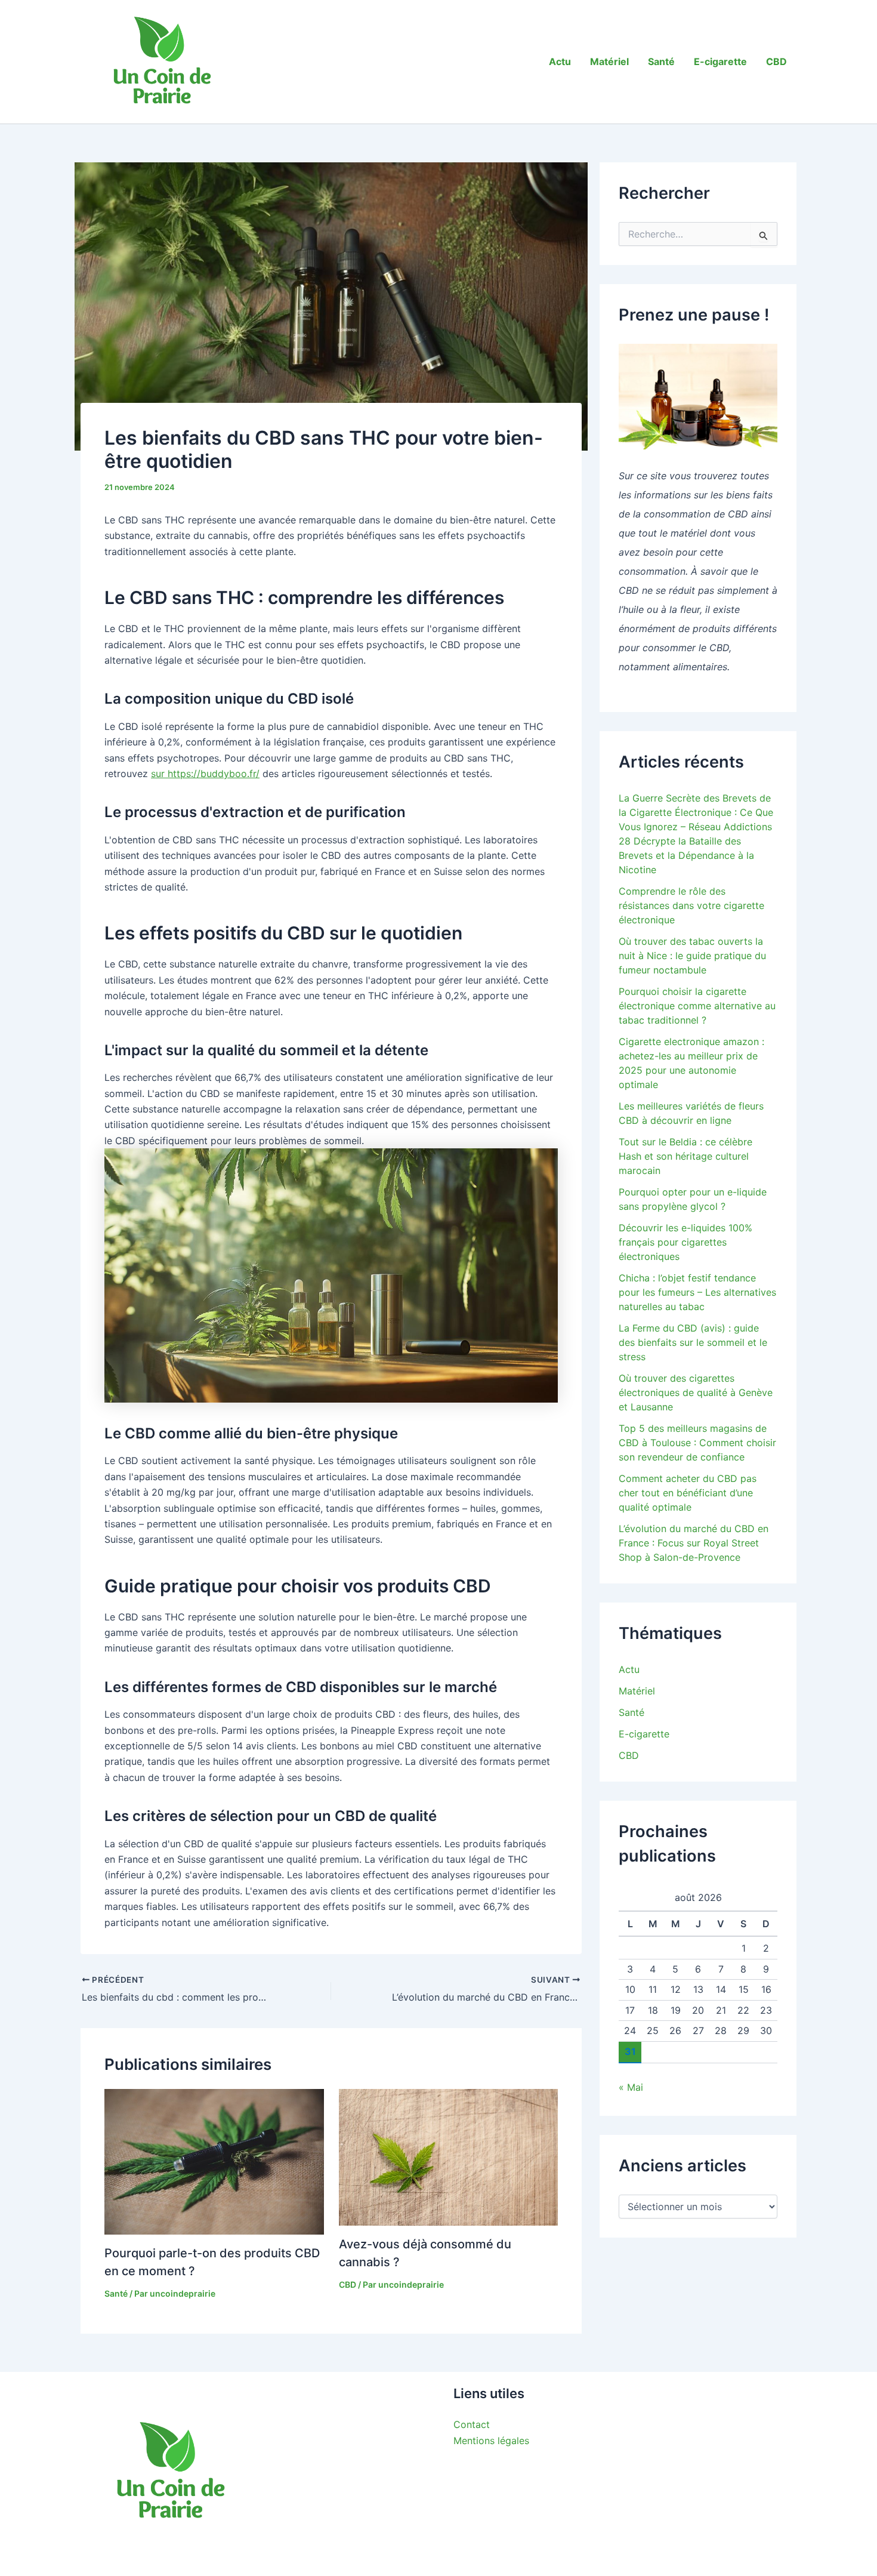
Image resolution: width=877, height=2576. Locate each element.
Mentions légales (491, 2441)
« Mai (631, 2087)
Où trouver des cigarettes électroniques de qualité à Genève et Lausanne (696, 1392)
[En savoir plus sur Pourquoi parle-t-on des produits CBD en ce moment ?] (214, 2161)
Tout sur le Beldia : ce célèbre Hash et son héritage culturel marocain (685, 1156)
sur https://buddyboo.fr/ (205, 774)
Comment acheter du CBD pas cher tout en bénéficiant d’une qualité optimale (688, 1493)
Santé (661, 61)
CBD (776, 61)
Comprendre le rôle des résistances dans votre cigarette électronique (691, 905)
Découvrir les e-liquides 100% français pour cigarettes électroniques (685, 1242)
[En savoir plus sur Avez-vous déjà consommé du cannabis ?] (449, 2156)
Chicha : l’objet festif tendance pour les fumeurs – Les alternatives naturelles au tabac (697, 1292)
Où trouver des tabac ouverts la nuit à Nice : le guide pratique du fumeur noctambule (692, 956)
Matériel (609, 61)
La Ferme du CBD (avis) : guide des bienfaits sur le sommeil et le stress (693, 1342)
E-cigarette (720, 61)
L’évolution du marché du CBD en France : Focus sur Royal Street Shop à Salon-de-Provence (694, 1543)
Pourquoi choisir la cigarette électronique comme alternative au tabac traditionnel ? (697, 1006)
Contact (472, 2424)
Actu (560, 61)
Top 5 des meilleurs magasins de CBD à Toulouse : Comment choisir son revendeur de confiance (697, 1443)
